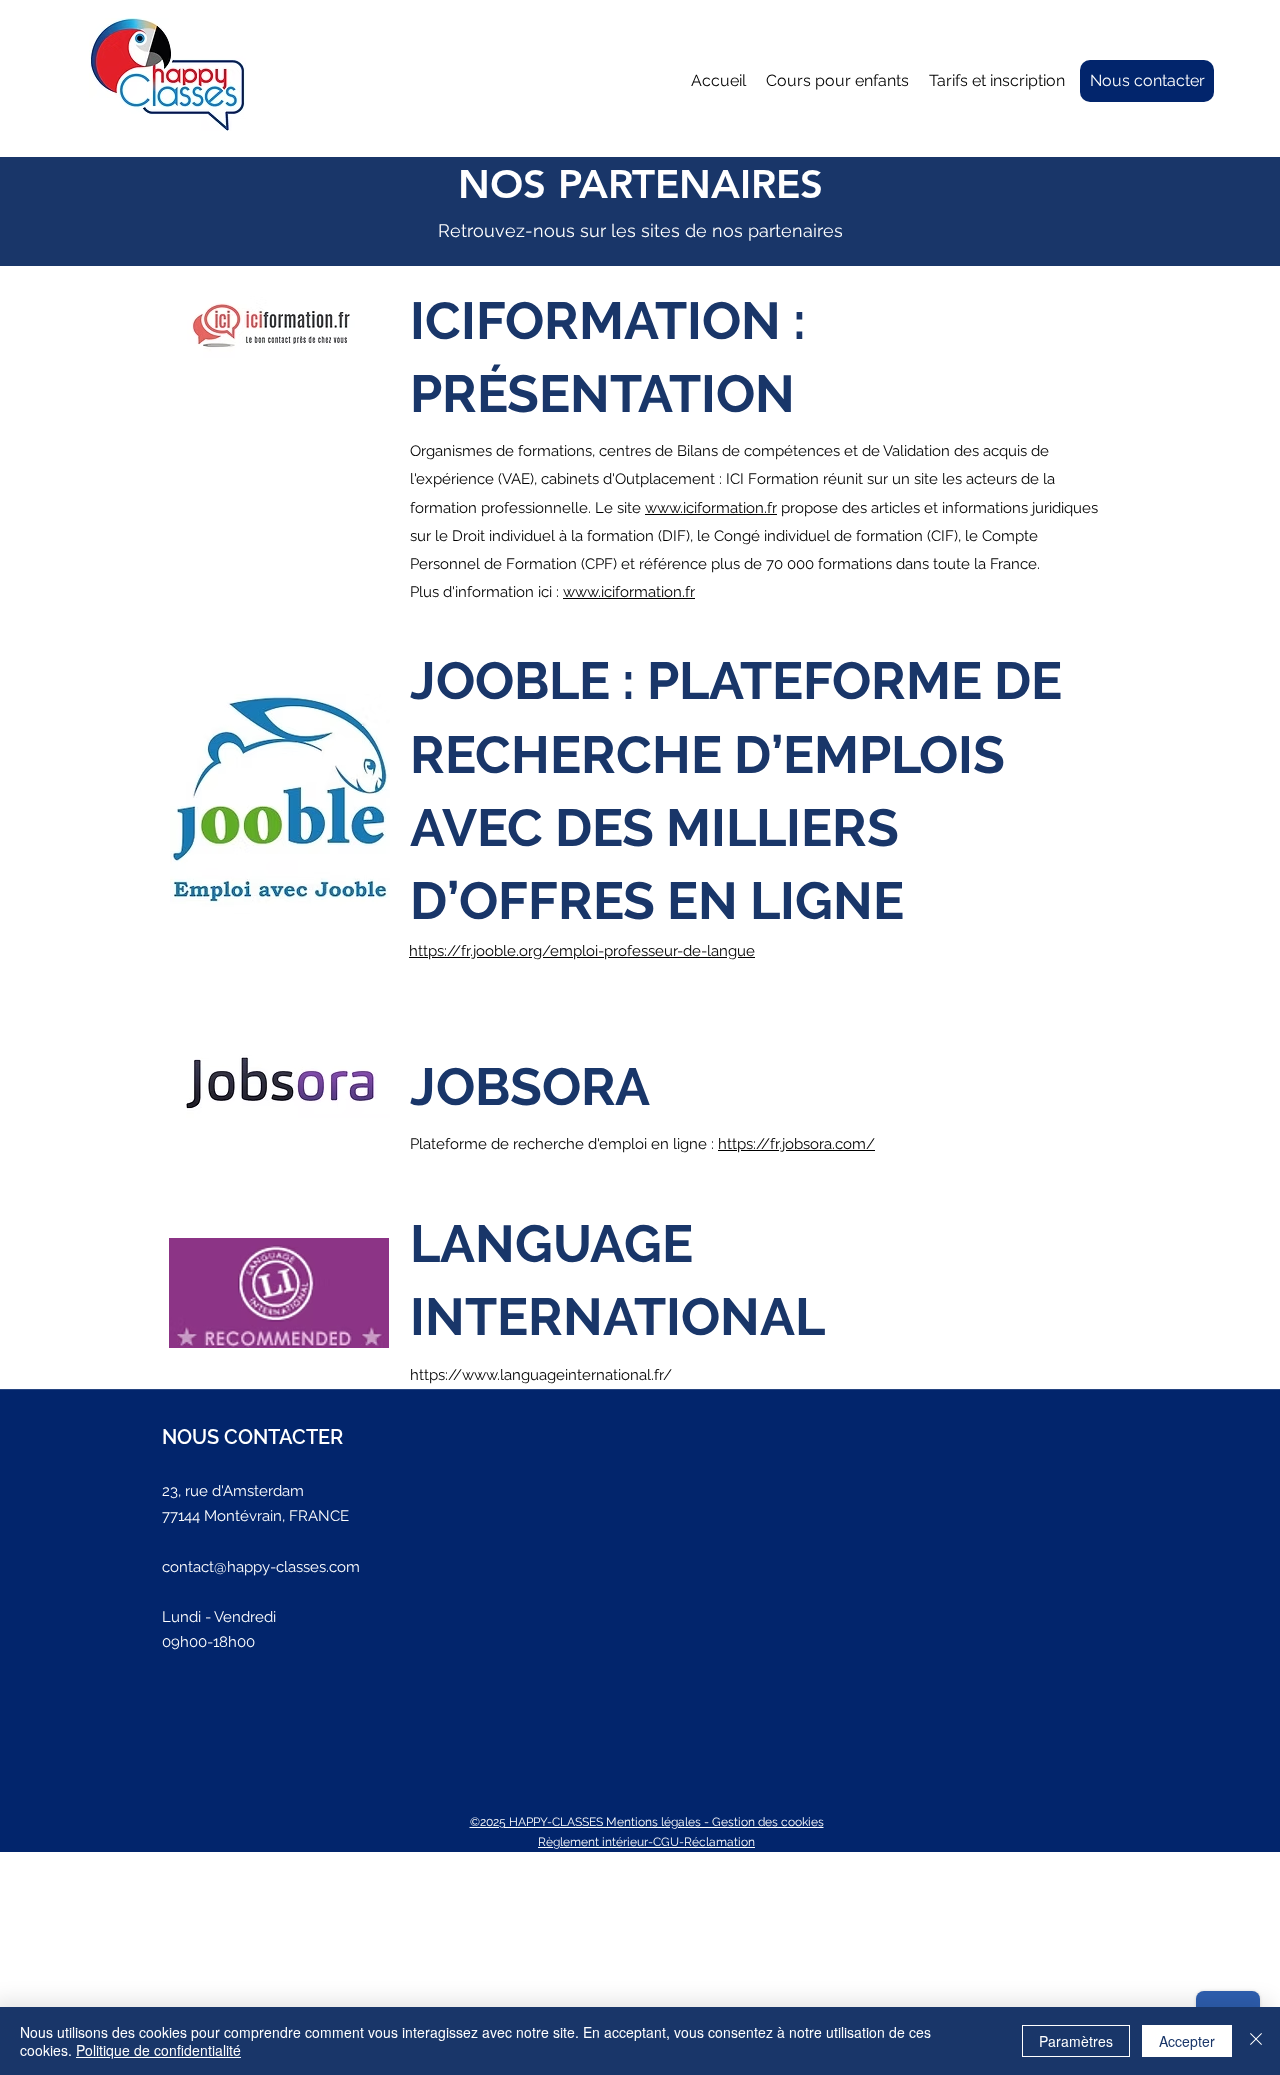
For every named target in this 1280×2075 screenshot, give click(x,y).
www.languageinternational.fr (562, 1375)
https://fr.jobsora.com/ (796, 1144)
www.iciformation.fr (711, 508)
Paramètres (1076, 2041)
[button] (837, 81)
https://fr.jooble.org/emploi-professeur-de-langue (582, 951)
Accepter (1187, 2041)
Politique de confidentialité (158, 2050)
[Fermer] (1256, 2041)
